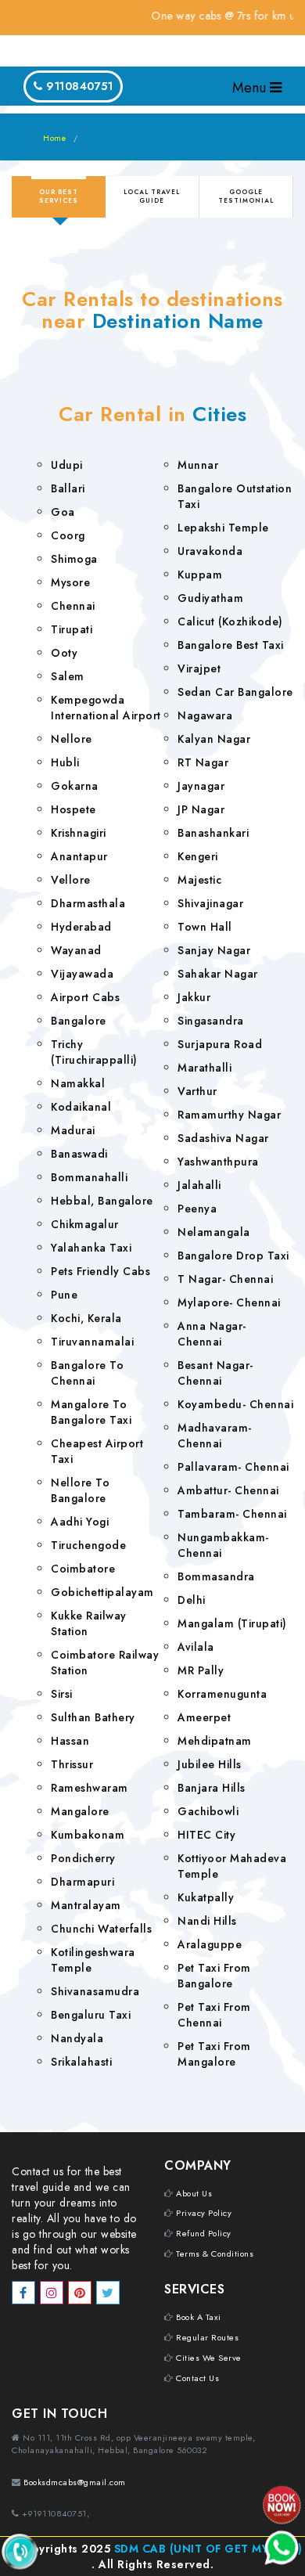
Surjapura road (220, 1044)
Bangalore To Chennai (87, 1373)
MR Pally (201, 1670)
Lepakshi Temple (223, 528)
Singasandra (211, 1021)
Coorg (68, 535)
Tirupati (72, 629)
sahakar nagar (218, 974)
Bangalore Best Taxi (231, 645)
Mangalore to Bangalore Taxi (91, 1412)
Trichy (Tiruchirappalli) (94, 1052)
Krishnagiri (79, 833)
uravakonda (210, 551)
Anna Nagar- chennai (212, 1334)
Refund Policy (204, 2233)
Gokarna (75, 786)
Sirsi (62, 1694)
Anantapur (79, 856)
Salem (68, 676)
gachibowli (208, 1811)
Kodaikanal (81, 1107)
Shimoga (74, 559)
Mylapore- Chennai (229, 1302)
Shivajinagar (210, 903)
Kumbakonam (88, 1835)
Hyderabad (81, 927)
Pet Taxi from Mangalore (214, 2054)
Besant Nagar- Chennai (215, 1373)
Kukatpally (206, 1897)
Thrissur (72, 1764)
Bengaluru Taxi (91, 2015)
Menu (251, 88)
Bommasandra (216, 1576)
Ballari (68, 488)
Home (54, 138)
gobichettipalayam (102, 1592)
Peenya (197, 1209)
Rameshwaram (90, 1788)
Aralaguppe (210, 1944)
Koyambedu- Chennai (235, 1404)
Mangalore (80, 1811)
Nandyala (77, 2038)
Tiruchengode (88, 1545)
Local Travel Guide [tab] (152, 196)
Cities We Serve (209, 2358)
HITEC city (206, 1835)
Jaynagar (201, 786)
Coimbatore (83, 1569)
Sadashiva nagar (223, 1138)
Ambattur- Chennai (228, 1490)
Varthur (197, 1091)
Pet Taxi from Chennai (214, 2015)
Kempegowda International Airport (106, 708)
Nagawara (205, 715)
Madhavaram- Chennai (215, 1436)
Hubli (65, 762)
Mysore (70, 582)
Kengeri (198, 856)
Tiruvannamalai (92, 1342)
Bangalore (79, 1021)
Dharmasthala (88, 903)
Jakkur (194, 997)
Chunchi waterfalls (101, 1929)
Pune (64, 1295)
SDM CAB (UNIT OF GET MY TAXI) (208, 2549)
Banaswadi (79, 1154)
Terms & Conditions (215, 2254)
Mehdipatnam (215, 1741)
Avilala (196, 1647)
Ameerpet (204, 1717)
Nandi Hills (207, 1921)
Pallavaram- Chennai (233, 1467)
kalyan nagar (214, 739)
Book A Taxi (199, 2317)
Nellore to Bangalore (80, 1490)
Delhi (192, 1600)
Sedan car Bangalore (235, 692)
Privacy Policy (204, 2213)
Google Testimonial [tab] (246, 196)
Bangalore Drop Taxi (233, 1256)
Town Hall (205, 927)
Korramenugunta (222, 1694)
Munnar (198, 465)
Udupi (67, 465)
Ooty (64, 653)
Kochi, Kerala (86, 1318)
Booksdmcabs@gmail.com (75, 2482)
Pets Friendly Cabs (100, 1271)
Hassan (70, 1741)
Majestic (199, 880)
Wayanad (76, 950)
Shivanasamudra (95, 1991)
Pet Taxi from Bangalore (214, 1976)
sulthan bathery (93, 1717)
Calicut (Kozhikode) (230, 621)
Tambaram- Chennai (232, 1514)
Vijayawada (82, 974)
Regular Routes (207, 2337)
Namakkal (78, 1083)
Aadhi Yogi (80, 1522)
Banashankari (213, 833)
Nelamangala (214, 1232)
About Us (194, 2193)
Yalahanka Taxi (91, 1248)
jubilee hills (210, 1764)
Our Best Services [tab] (59, 196)
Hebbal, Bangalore (102, 1201)
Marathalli (205, 1068)
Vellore (71, 880)
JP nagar (201, 809)
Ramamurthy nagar (229, 1115)
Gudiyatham (210, 598)
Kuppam (200, 575)
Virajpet (199, 668)
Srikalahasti (81, 2062)
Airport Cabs (85, 997)
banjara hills (212, 1788)
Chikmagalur (85, 1224)
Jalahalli (199, 1185)
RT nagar (203, 762)
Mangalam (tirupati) (232, 1623)
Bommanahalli (89, 1177)
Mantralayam (86, 1905)
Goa (63, 512)
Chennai (73, 606)
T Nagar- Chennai (225, 1279)
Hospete (74, 809)
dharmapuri (83, 1882)
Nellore (72, 739)
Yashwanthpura (218, 1162)
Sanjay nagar (214, 950)
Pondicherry (83, 1858)
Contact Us (197, 2378)
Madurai (73, 1130)
